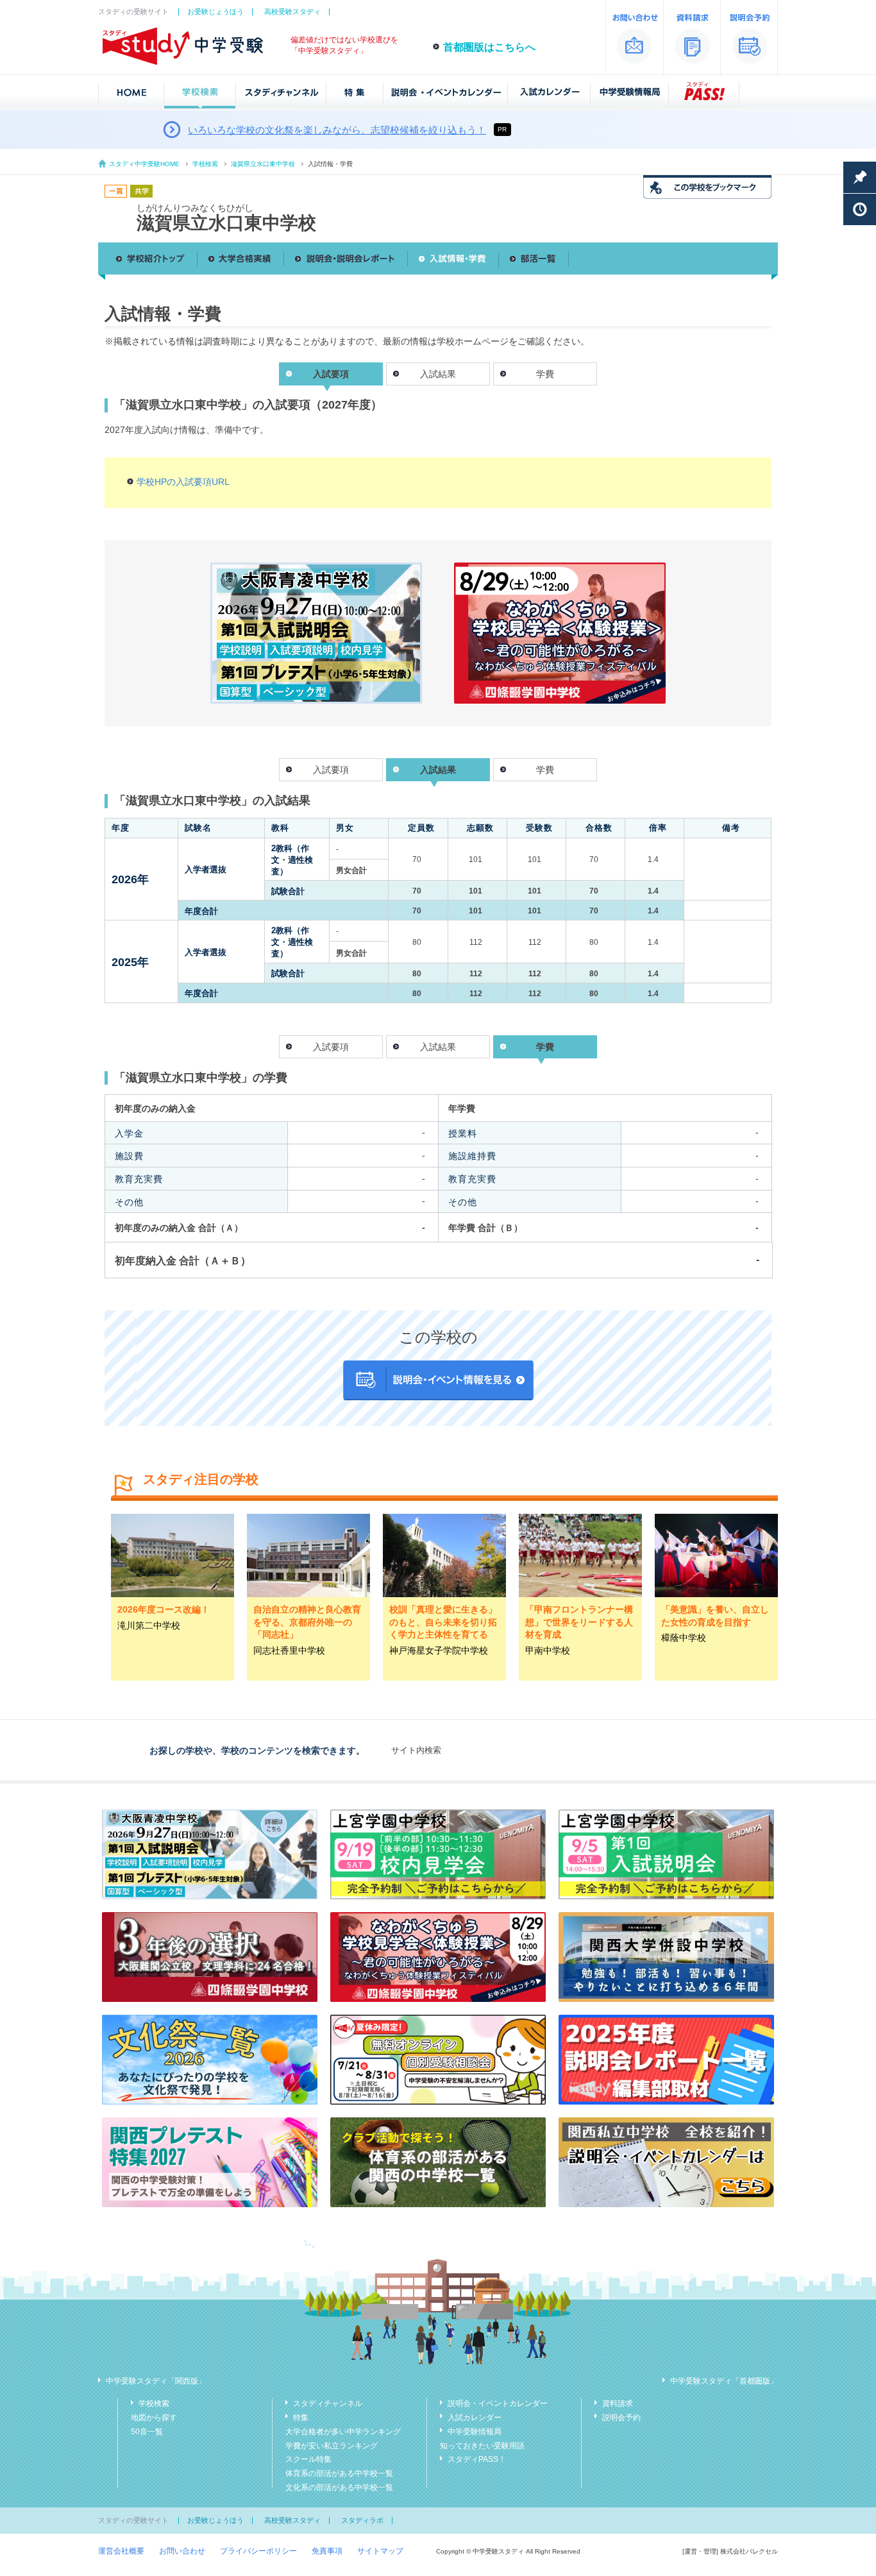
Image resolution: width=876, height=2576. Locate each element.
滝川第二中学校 (149, 1625)
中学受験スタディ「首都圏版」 (724, 2381)
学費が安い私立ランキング (332, 2446)
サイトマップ (380, 2551)
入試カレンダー (475, 2418)
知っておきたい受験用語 (482, 2446)
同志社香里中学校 (289, 1650)
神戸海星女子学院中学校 (439, 1650)
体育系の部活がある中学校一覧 (339, 2473)
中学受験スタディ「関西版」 (156, 2381)
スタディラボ (362, 2520)
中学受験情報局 (475, 2432)
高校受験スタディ (292, 12)
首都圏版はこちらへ (489, 47)
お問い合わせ (182, 2551)
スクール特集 (308, 2459)
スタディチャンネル (328, 2403)
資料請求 (618, 2403)
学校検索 (205, 164)
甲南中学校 (548, 1650)
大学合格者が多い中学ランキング (343, 2432)
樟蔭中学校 (684, 1638)
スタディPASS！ (477, 2459)
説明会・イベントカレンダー (498, 2403)
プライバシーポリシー (258, 2551)
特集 (301, 2418)
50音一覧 (147, 2432)
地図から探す (154, 2418)
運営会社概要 (121, 2551)
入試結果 (438, 374)
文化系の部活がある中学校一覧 (339, 2487)
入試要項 (331, 770)
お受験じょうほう (215, 12)
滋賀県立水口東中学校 (263, 164)
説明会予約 (621, 2418)
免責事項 (327, 2551)
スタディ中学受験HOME (144, 164)
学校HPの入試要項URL (183, 482)
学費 (545, 374)
